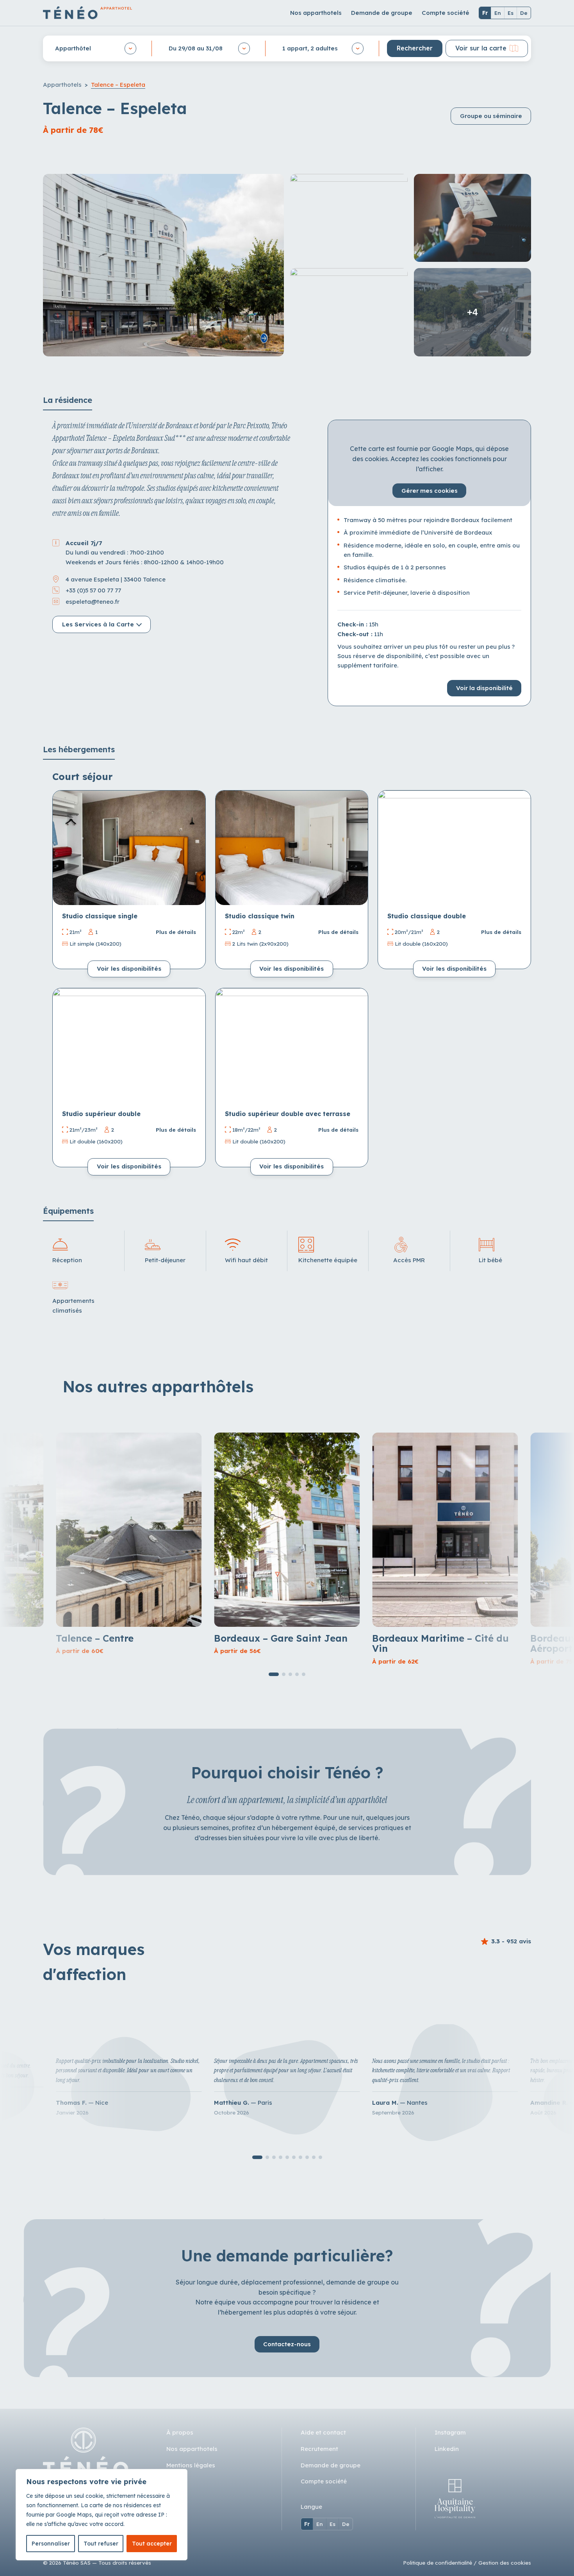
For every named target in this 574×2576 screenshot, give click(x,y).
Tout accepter (152, 2544)
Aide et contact (323, 2432)
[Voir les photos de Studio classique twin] (292, 848)
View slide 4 (297, 1674)
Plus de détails (176, 932)
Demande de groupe (382, 13)
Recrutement (319, 2449)
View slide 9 (314, 2157)
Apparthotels (62, 85)
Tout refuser (101, 2544)
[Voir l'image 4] (349, 312)
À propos (180, 2432)
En (498, 13)
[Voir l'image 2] (349, 218)
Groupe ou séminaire (491, 116)
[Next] (196, 848)
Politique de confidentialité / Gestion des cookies (467, 2563)
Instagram (450, 2432)
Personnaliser (51, 2544)
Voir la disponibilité (484, 688)
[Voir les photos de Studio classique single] (129, 848)
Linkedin (447, 2449)
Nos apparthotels (316, 13)
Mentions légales (191, 2465)
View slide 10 (320, 2157)
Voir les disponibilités (129, 969)
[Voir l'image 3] (473, 218)
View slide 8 (307, 2157)
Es (511, 13)
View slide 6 (294, 2157)
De (524, 13)
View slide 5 (304, 1674)
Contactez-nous (287, 2344)
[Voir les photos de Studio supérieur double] (129, 1046)
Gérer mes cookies (430, 491)
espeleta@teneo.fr (93, 601)
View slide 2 (284, 1674)
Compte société (446, 13)
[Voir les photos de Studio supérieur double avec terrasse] (292, 1046)
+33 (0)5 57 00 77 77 (93, 590)
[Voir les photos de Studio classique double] (454, 848)
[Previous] (62, 848)
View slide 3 (290, 1674)
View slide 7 (300, 2157)
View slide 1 (274, 1674)
